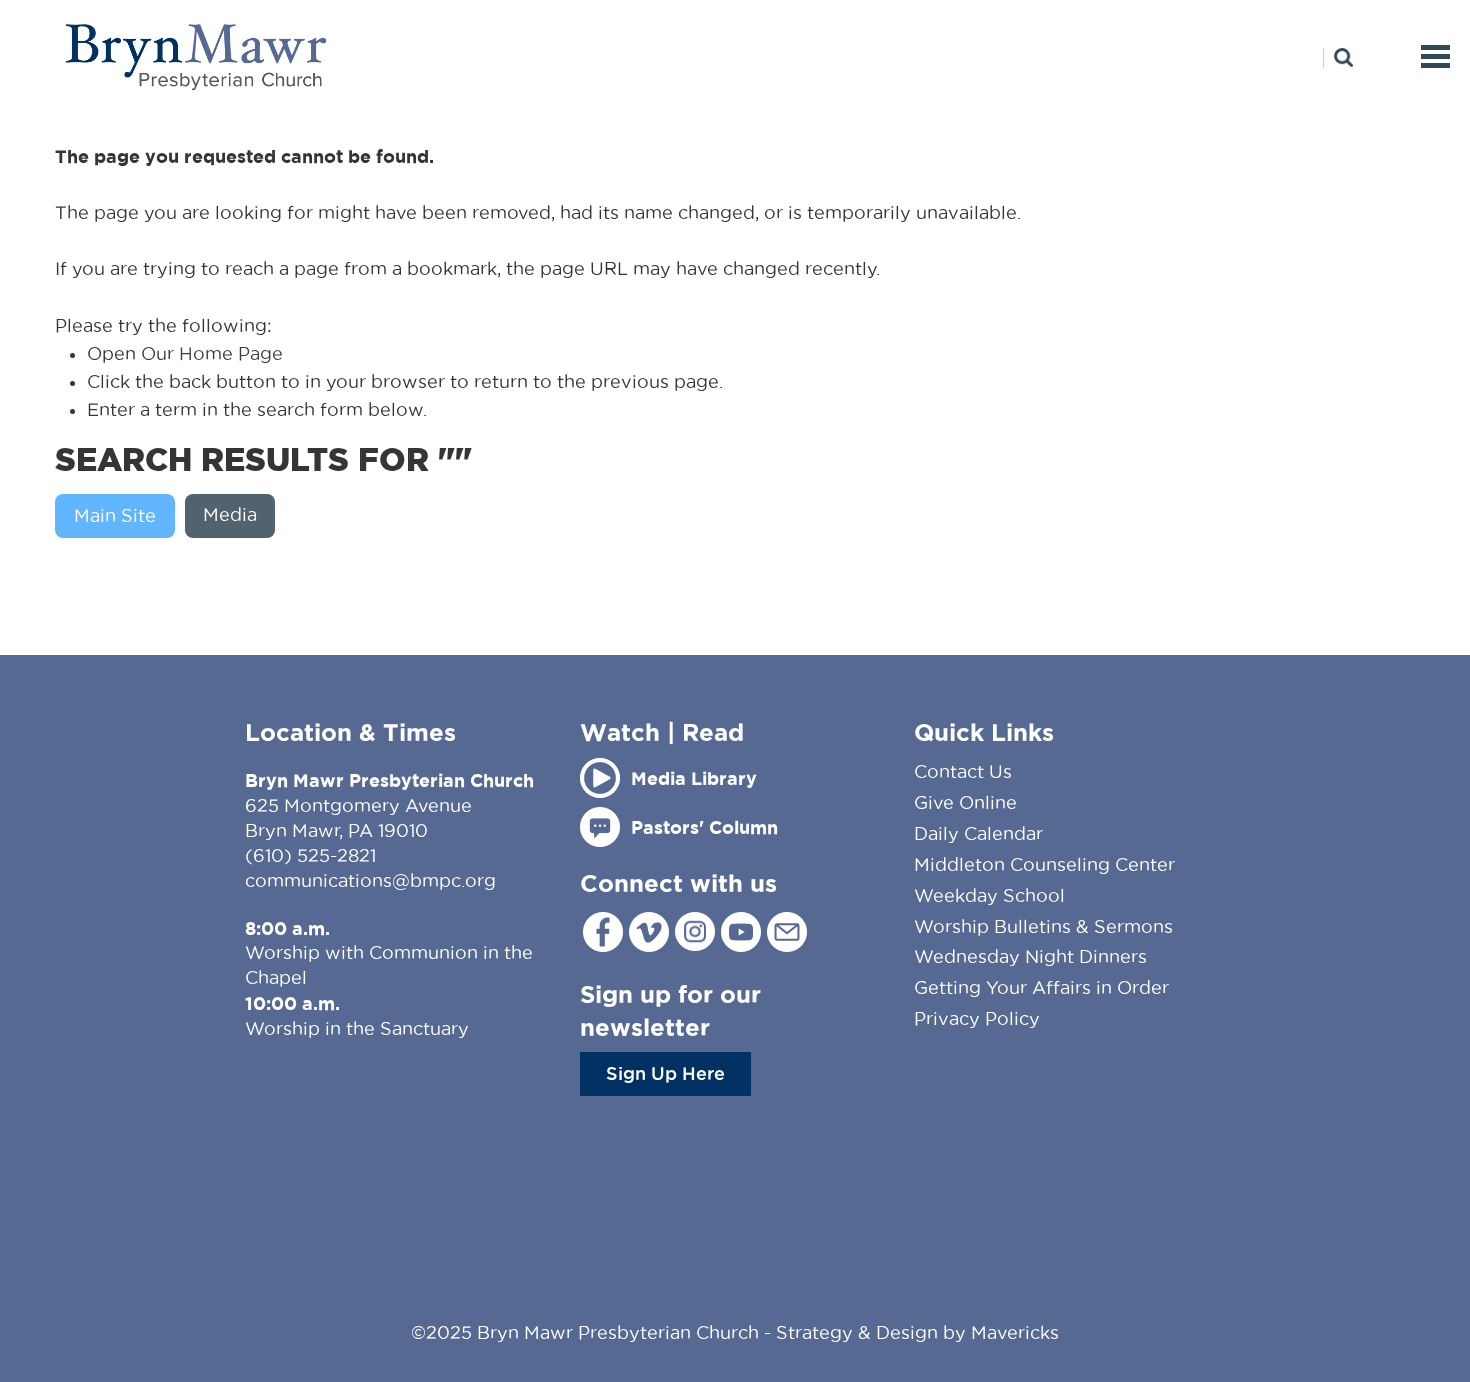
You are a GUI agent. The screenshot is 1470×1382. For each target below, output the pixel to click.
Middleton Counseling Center (1044, 864)
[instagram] (695, 931)
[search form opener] (1338, 58)
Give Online (965, 802)
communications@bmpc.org (370, 880)
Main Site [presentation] (115, 515)
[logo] (197, 56)
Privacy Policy (977, 1018)
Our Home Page (212, 353)
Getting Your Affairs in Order (1041, 987)
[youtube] (741, 932)
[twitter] (649, 932)
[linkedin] (787, 932)
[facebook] (603, 932)
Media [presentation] (230, 514)
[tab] (120, 516)
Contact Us (963, 771)
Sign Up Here (665, 1073)
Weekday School (989, 895)
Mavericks (1015, 1332)
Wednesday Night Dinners (1030, 956)
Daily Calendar (978, 833)
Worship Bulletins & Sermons (1043, 926)
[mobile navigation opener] (1435, 56)
